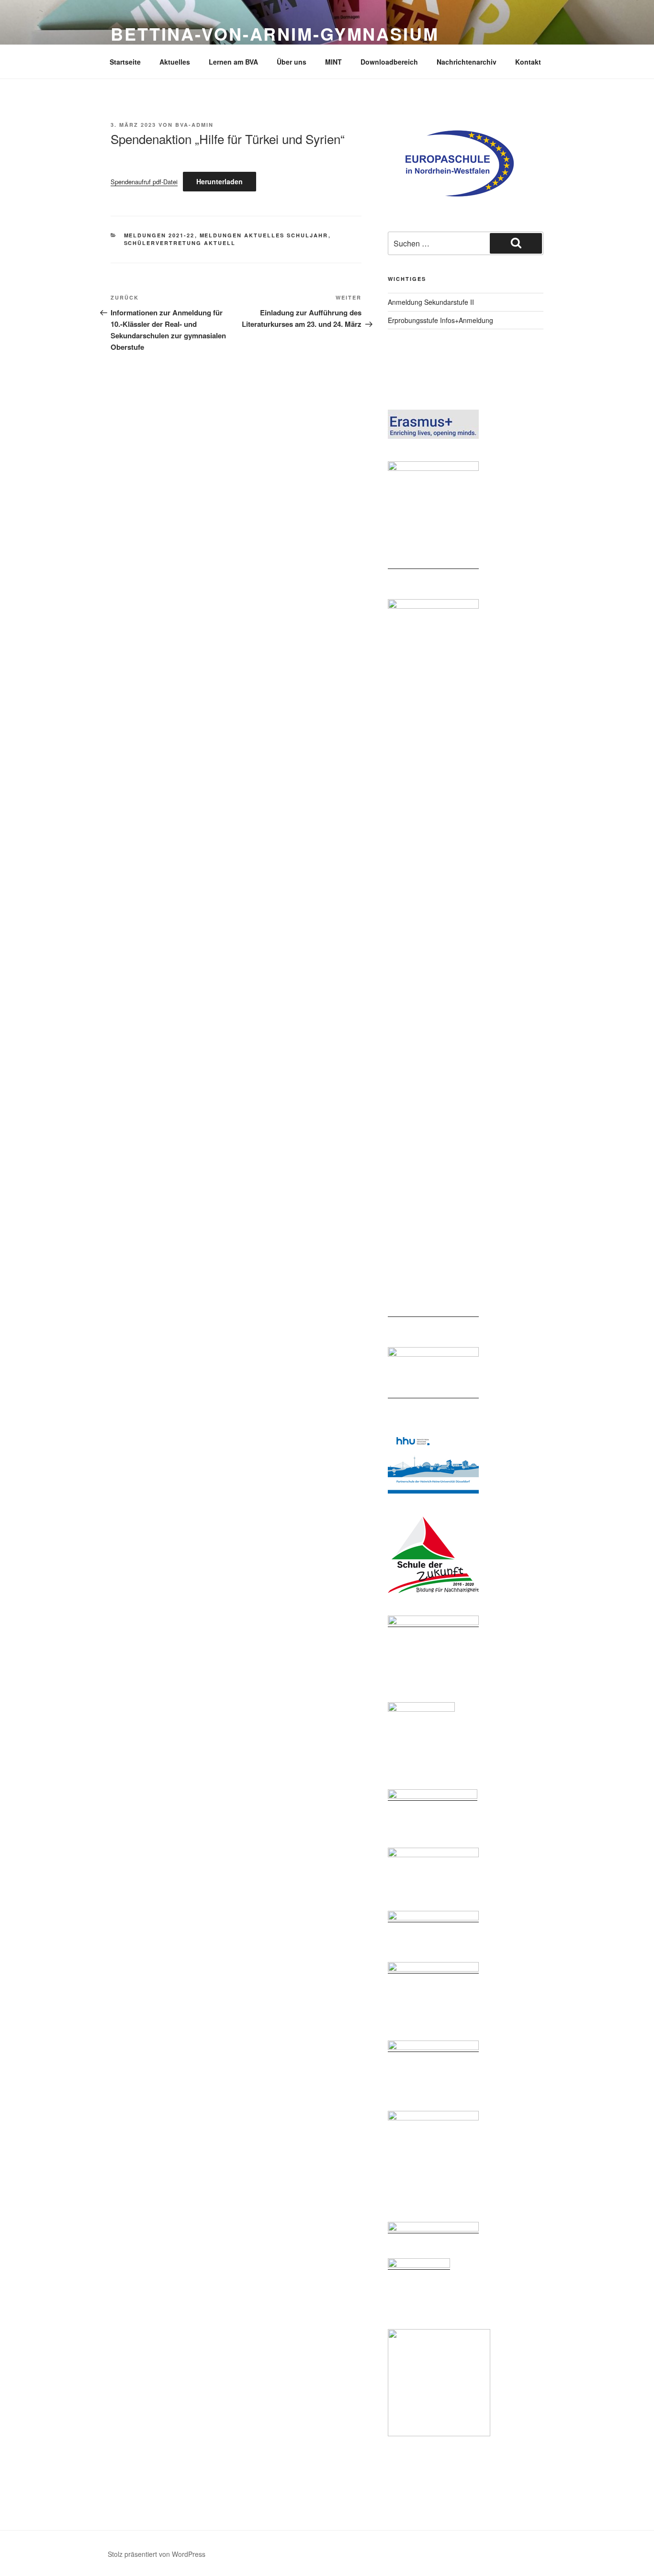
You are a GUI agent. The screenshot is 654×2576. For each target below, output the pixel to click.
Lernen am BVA (233, 62)
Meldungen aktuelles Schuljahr (264, 235)
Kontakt (528, 62)
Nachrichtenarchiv (467, 62)
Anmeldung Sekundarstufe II (431, 302)
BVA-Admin (194, 125)
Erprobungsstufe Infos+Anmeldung (440, 320)
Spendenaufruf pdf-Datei (144, 182)
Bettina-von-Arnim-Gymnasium (275, 33)
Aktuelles (175, 62)
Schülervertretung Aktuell (180, 243)
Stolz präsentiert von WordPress (157, 2554)
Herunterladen (220, 181)
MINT (333, 62)
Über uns (292, 62)
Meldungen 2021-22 (159, 235)
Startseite (125, 62)
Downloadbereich (389, 62)
